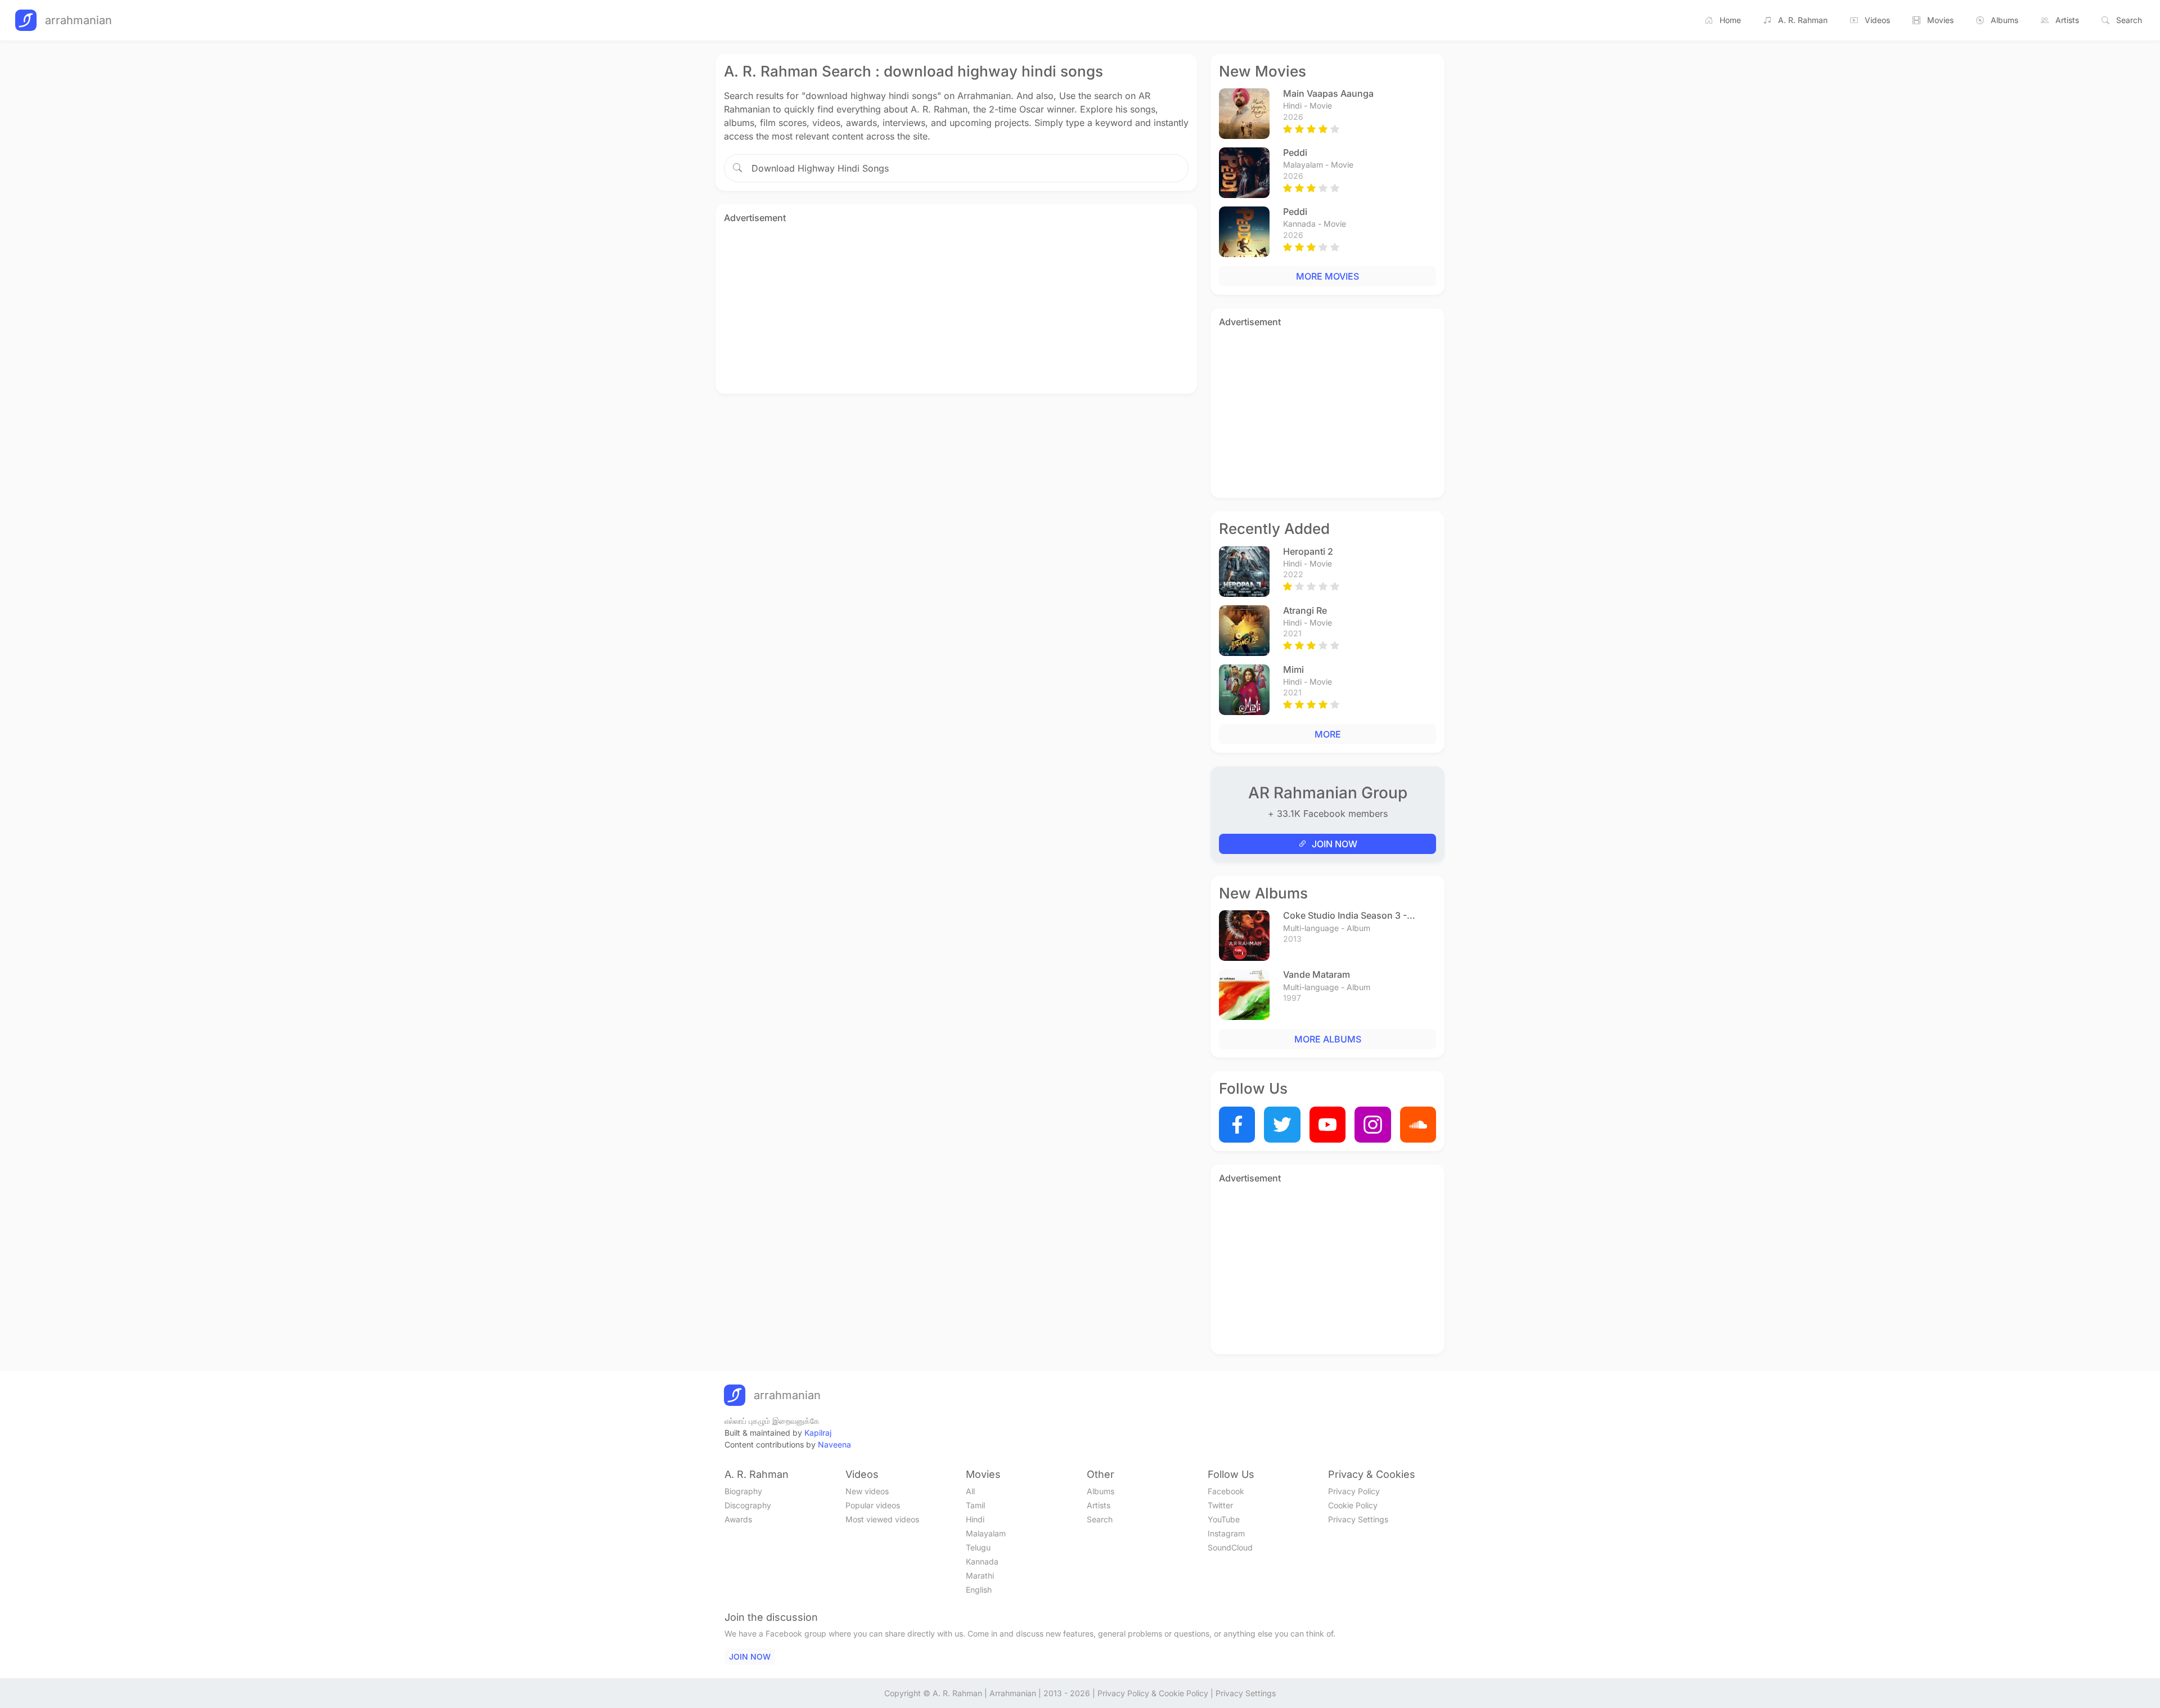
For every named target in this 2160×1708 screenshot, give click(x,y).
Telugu (978, 1547)
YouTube (1224, 1519)
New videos (867, 1491)
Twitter (1220, 1505)
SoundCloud (1230, 1547)
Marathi (980, 1576)
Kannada (982, 1561)
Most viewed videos (882, 1519)
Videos (1877, 20)
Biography (743, 1491)
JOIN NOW (1335, 844)
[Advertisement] (956, 307)
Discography (748, 1505)
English (979, 1590)
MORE (1328, 734)
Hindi (975, 1519)
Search (2129, 20)
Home (1730, 20)
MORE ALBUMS (1328, 1039)
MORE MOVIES (1327, 276)
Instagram (1226, 1533)
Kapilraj (818, 1433)
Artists (2067, 20)
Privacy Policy (1354, 1491)
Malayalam (986, 1533)
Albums (2004, 20)
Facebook (1226, 1491)
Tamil (975, 1505)
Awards (738, 1519)
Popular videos (873, 1505)
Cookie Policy (1353, 1505)
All (970, 1491)
